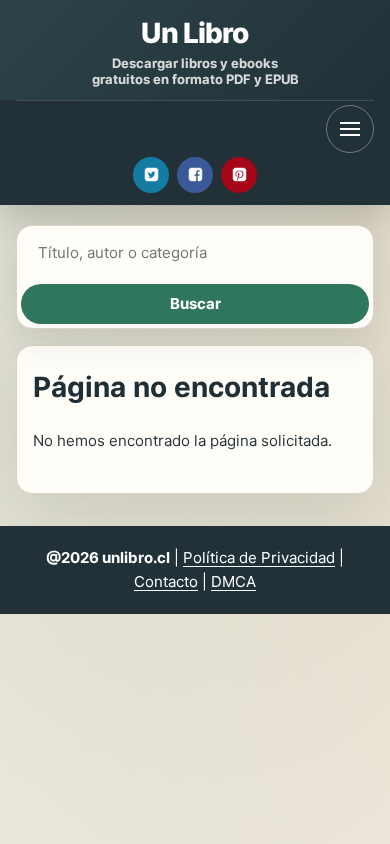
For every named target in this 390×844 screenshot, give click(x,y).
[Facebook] (195, 175)
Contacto (166, 581)
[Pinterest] (239, 175)
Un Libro (194, 33)
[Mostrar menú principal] (350, 129)
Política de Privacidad (259, 557)
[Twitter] (151, 175)
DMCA (233, 581)
